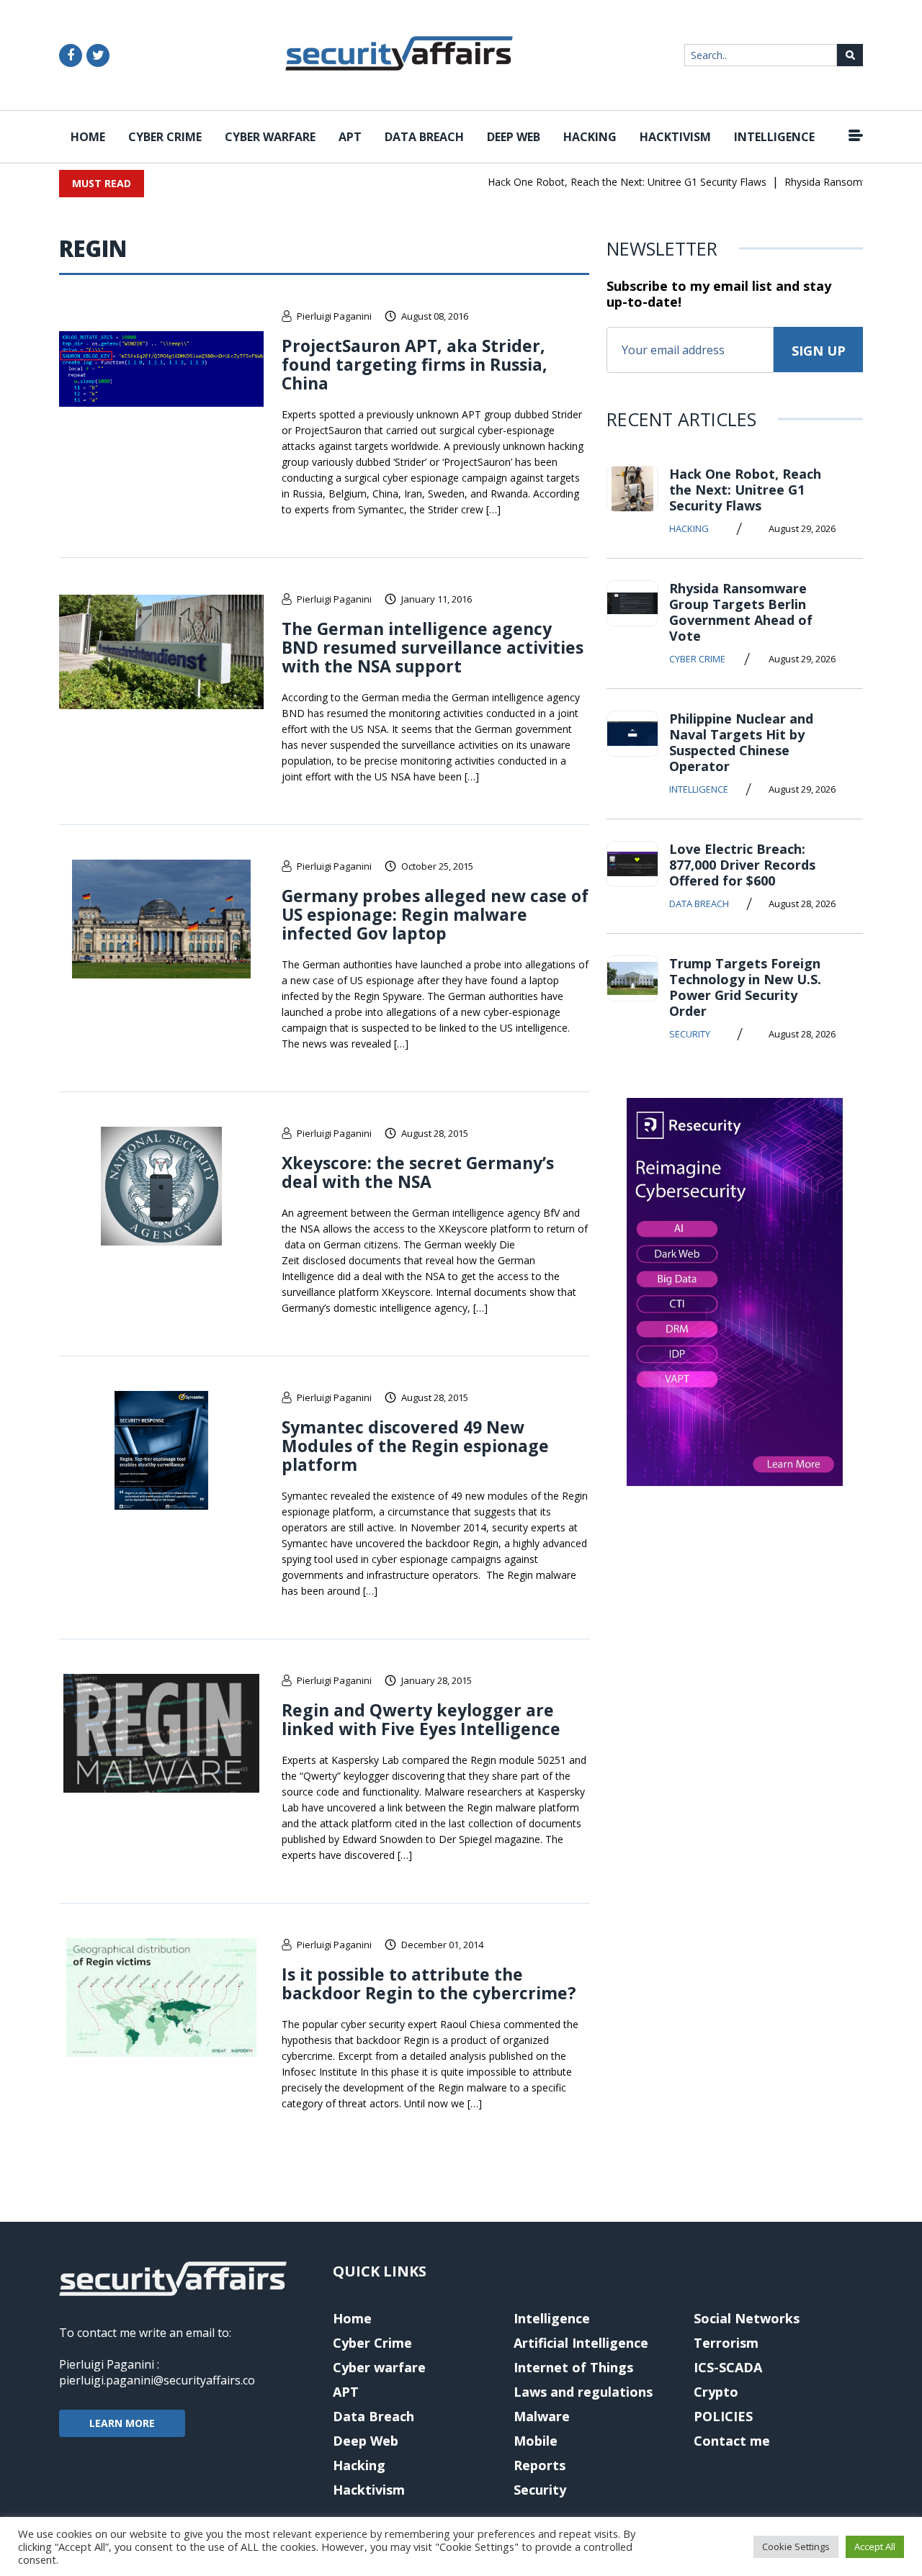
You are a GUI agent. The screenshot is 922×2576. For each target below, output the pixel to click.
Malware (542, 2416)
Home (88, 137)
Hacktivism (675, 137)
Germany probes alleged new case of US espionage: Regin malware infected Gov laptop (435, 914)
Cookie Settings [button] (796, 2546)
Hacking (590, 137)
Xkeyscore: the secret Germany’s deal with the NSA (418, 1172)
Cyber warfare (270, 137)
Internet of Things (573, 2367)
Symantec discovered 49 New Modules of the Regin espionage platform (415, 1446)
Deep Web (514, 137)
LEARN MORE (122, 2423)
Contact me (732, 2441)
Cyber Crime (165, 137)
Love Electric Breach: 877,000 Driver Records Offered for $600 (742, 865)
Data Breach (424, 137)
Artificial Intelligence (581, 2343)
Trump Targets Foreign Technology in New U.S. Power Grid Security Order (745, 987)
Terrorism (726, 2343)
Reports (540, 2465)
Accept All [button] (875, 2546)
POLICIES (723, 2416)
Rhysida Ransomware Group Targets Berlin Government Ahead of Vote (741, 612)
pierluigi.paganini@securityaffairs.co (157, 2380)
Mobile (536, 2441)
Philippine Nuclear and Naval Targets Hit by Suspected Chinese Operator (741, 742)
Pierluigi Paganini (334, 316)
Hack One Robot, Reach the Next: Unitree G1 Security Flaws (604, 182)
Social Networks (747, 2318)
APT (350, 137)
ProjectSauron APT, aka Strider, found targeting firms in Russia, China (415, 364)
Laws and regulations (583, 2392)
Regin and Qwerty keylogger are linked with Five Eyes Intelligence (421, 1719)
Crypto (716, 2392)
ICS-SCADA (728, 2367)
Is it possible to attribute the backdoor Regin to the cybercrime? (429, 1983)
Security (690, 1034)
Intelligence (774, 137)
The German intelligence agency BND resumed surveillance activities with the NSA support (433, 647)
